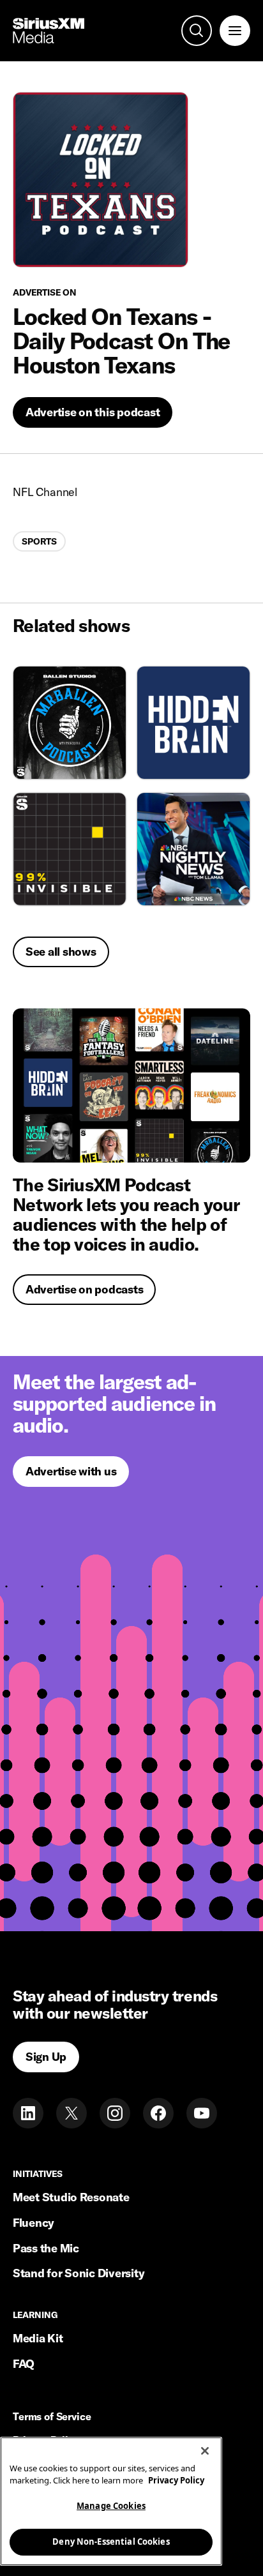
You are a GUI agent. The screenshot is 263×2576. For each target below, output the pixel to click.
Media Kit (38, 2338)
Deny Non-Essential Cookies (111, 2542)
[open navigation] (235, 31)
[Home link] (49, 31)
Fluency (34, 2223)
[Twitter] (71, 2113)
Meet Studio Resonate (71, 2197)
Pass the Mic (46, 2248)
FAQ (24, 2364)
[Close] (205, 2451)
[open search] (197, 31)
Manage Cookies (111, 2506)
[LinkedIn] (28, 2113)
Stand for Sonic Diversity (79, 2273)
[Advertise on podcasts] (131, 1085)
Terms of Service (52, 2417)
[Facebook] (158, 2113)
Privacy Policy (176, 2480)
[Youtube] (202, 2113)
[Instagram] (115, 2113)
